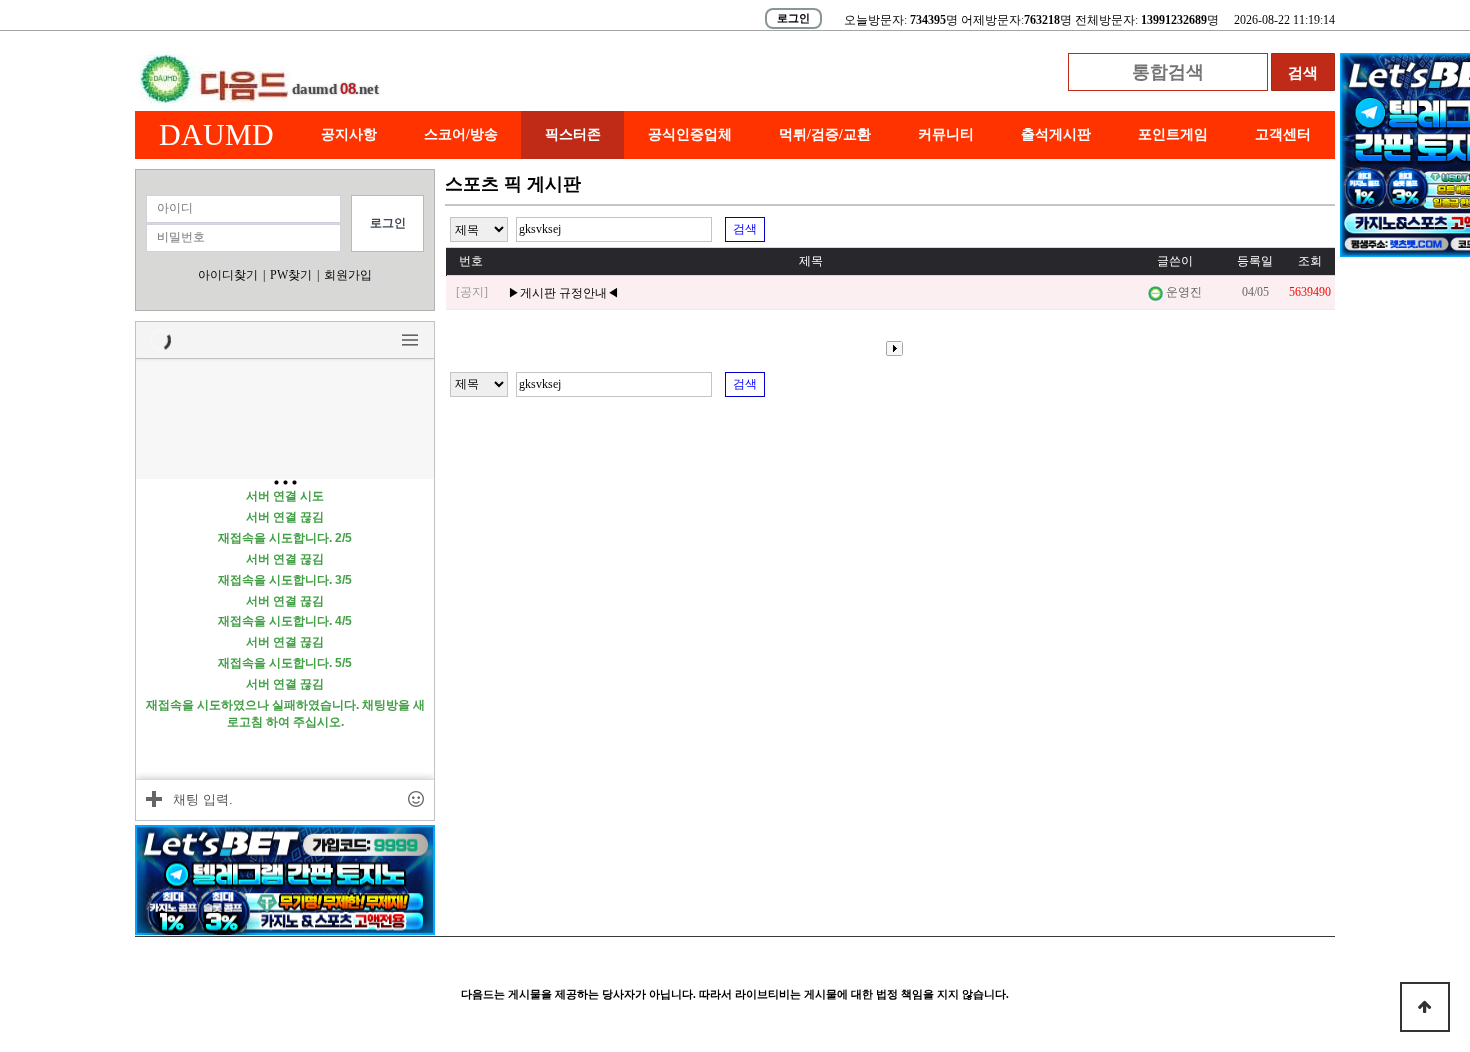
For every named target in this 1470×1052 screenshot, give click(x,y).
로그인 (793, 18)
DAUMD (216, 134)
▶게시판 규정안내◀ (563, 293)
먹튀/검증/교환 (825, 134)
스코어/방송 (461, 134)
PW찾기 (291, 275)
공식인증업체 (690, 134)
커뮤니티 (946, 134)
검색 (745, 229)
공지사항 (349, 134)
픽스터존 (573, 134)
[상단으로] (1425, 1007)
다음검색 (890, 348)
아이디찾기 (228, 275)
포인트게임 (1173, 134)
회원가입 (348, 275)
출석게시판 (1056, 134)
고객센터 (1283, 134)
